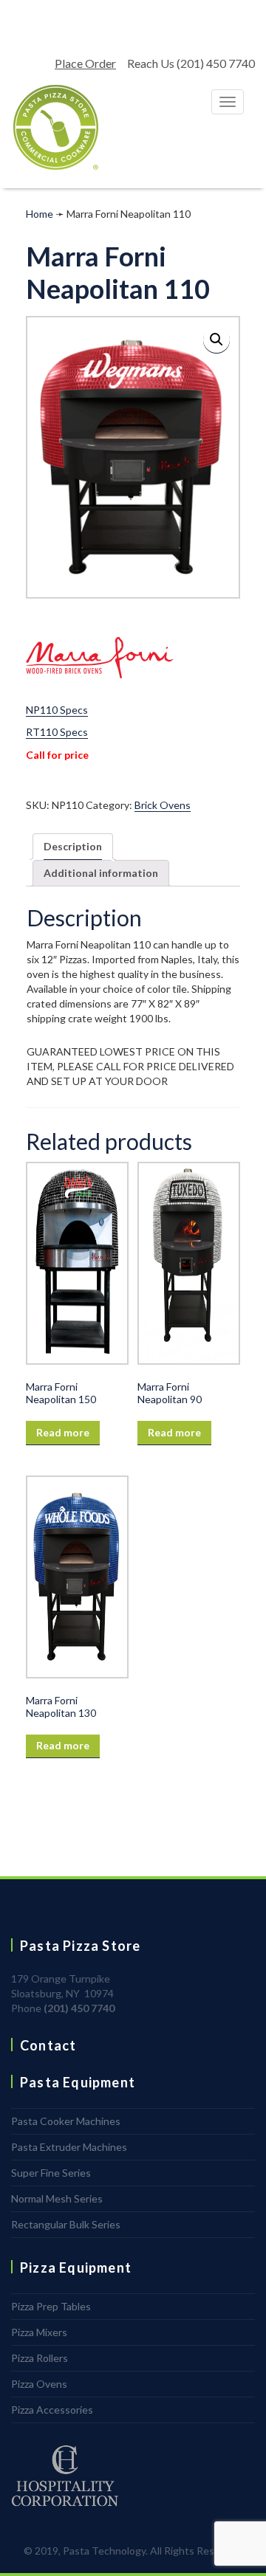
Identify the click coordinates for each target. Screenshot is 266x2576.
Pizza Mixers (39, 2332)
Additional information (101, 873)
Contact (48, 2045)
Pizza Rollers (40, 2358)
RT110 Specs (57, 732)
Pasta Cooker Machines (66, 2121)
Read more (63, 1432)
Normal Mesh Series (57, 2198)
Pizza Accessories (52, 2410)
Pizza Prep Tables (51, 2306)
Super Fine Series (51, 2173)
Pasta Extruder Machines (69, 2147)
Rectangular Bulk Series (66, 2224)
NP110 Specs (57, 710)
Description (73, 846)
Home (40, 214)
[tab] (73, 847)
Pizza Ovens (39, 2384)
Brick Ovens (163, 805)
